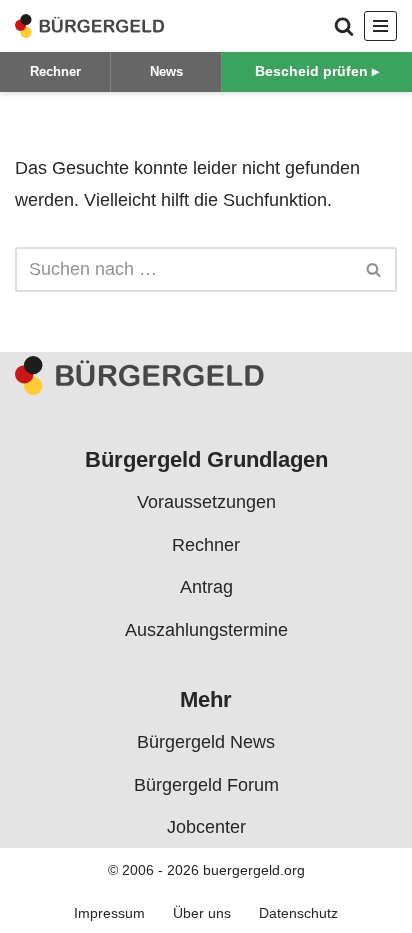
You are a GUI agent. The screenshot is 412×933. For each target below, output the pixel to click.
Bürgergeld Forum (206, 785)
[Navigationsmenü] (380, 26)
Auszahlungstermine (206, 629)
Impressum (109, 913)
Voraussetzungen (206, 502)
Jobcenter (206, 827)
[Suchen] (344, 26)
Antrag (206, 587)
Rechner (55, 71)
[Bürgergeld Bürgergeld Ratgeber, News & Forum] (90, 26)
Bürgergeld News (206, 742)
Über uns (202, 913)
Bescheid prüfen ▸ (317, 71)
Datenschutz (298, 913)
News (166, 71)
